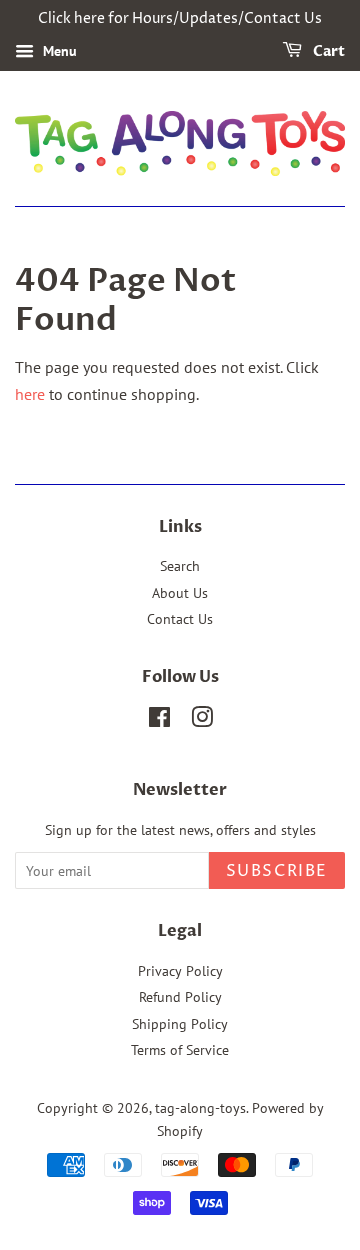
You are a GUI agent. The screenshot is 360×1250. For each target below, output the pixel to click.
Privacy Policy (180, 971)
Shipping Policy (180, 1024)
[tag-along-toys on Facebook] (159, 721)
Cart (327, 51)
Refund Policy (180, 997)
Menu (58, 51)
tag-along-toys (200, 1108)
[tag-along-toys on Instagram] (202, 721)
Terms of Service (180, 1050)
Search (180, 566)
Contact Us (180, 619)
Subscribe (277, 871)
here (30, 394)
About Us (180, 593)
